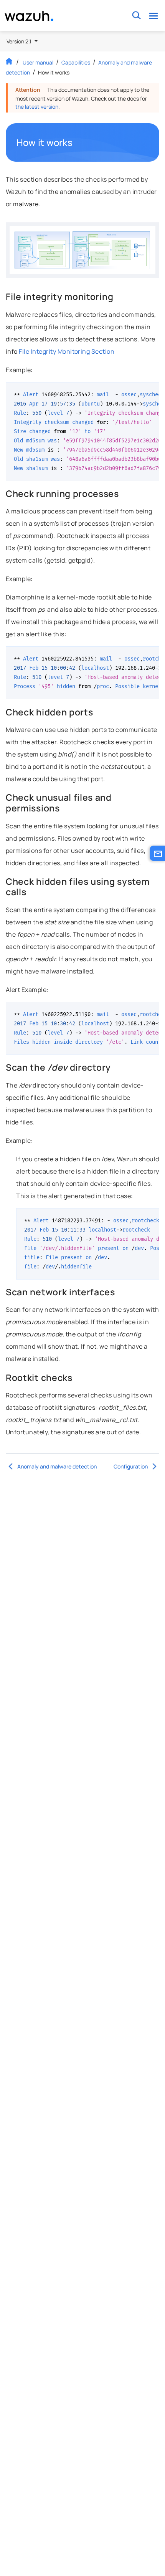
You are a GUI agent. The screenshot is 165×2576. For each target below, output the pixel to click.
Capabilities (76, 62)
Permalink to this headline (77, 142)
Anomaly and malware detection (57, 1466)
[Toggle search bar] (136, 16)
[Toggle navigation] (153, 16)
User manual (38, 62)
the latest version (37, 107)
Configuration (131, 1466)
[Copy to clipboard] (151, 391)
